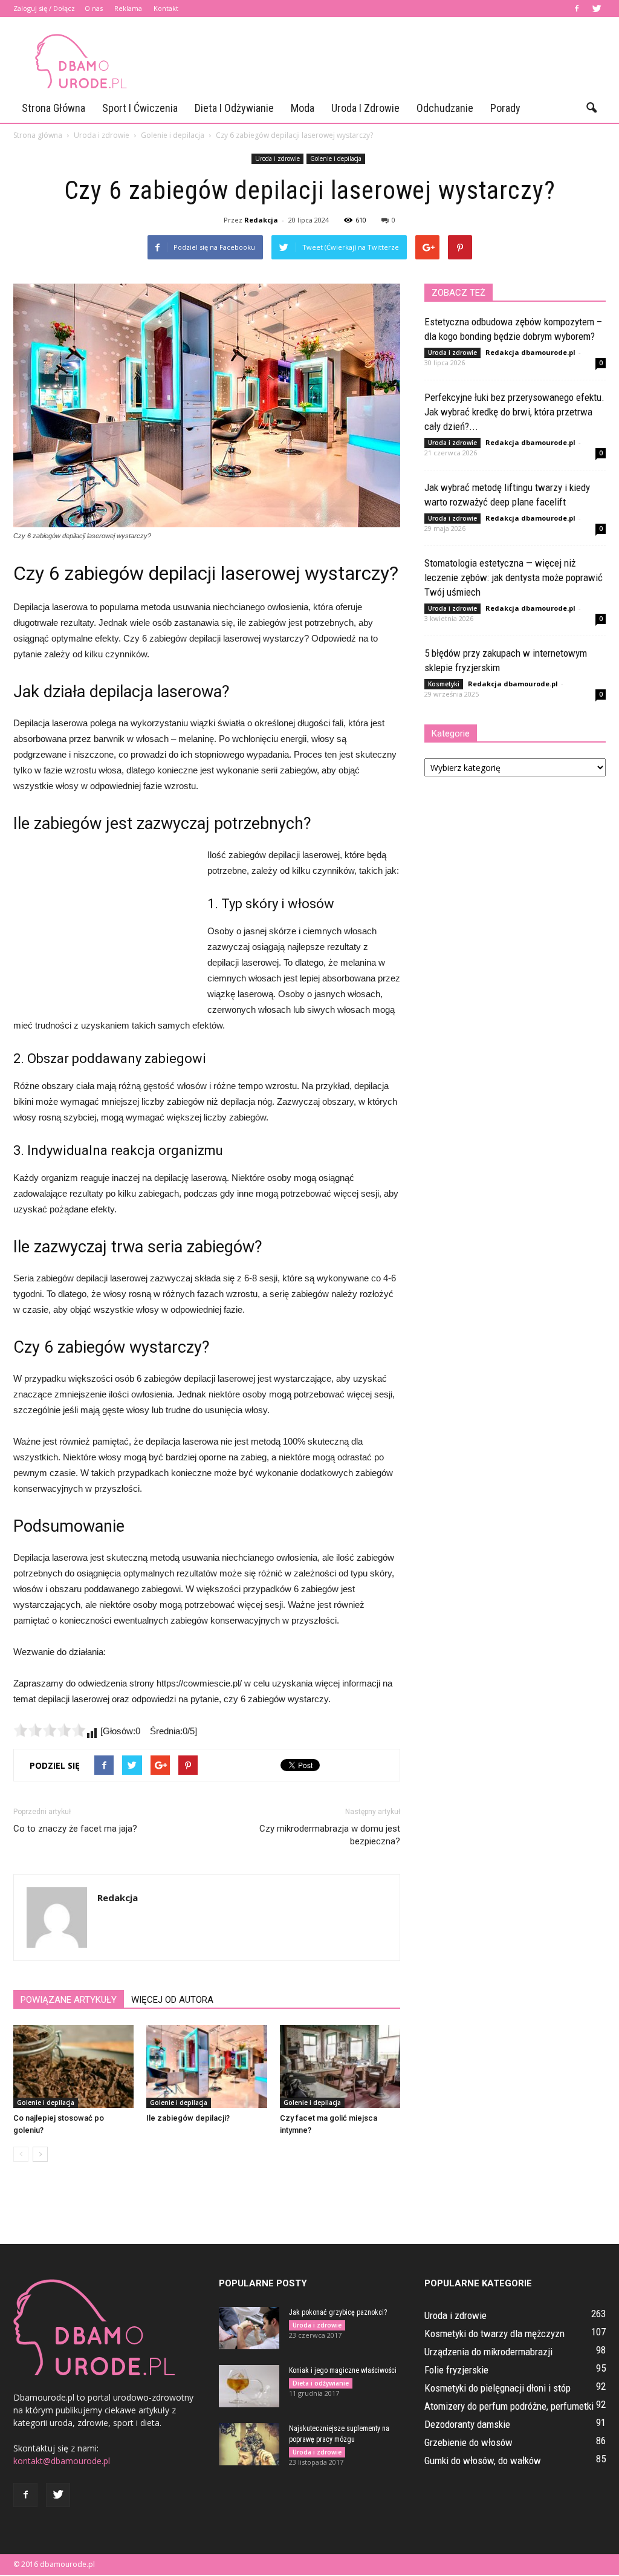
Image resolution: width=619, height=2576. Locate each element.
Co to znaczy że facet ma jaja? (75, 1829)
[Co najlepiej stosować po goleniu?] (73, 2067)
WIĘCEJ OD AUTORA (172, 2000)
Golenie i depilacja (336, 158)
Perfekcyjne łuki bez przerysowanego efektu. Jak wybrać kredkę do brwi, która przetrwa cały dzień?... (514, 412)
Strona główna (53, 108)
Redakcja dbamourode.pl (530, 352)
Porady (505, 108)
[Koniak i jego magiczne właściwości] (249, 2386)
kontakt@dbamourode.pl (62, 2461)
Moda (303, 108)
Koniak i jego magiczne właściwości (343, 2370)
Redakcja (261, 220)
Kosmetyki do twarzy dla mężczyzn (494, 2334)
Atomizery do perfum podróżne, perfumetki (509, 2406)
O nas (94, 8)
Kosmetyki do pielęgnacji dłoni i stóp (497, 2388)
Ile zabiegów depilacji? (188, 2118)
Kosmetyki (444, 684)
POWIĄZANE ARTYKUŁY (69, 2000)
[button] (591, 108)
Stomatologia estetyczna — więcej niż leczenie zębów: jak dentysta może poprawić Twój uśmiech (514, 577)
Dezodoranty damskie (467, 2424)
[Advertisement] (386, 61)
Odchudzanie (445, 108)
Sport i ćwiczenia (140, 108)
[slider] (50, 1730)
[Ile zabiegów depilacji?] (206, 2067)
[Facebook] (577, 8)
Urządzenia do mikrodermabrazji (488, 2352)
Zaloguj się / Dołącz (44, 8)
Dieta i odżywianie (234, 108)
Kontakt (166, 8)
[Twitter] (597, 8)
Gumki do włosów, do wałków (483, 2461)
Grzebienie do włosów (468, 2442)
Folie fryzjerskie (456, 2370)
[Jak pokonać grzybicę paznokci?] (249, 2328)
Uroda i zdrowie (365, 108)
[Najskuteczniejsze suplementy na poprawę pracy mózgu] (249, 2444)
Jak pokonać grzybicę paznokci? (338, 2312)
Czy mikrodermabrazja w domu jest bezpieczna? (330, 1835)
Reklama (128, 8)
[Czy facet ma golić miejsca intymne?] (340, 2067)
